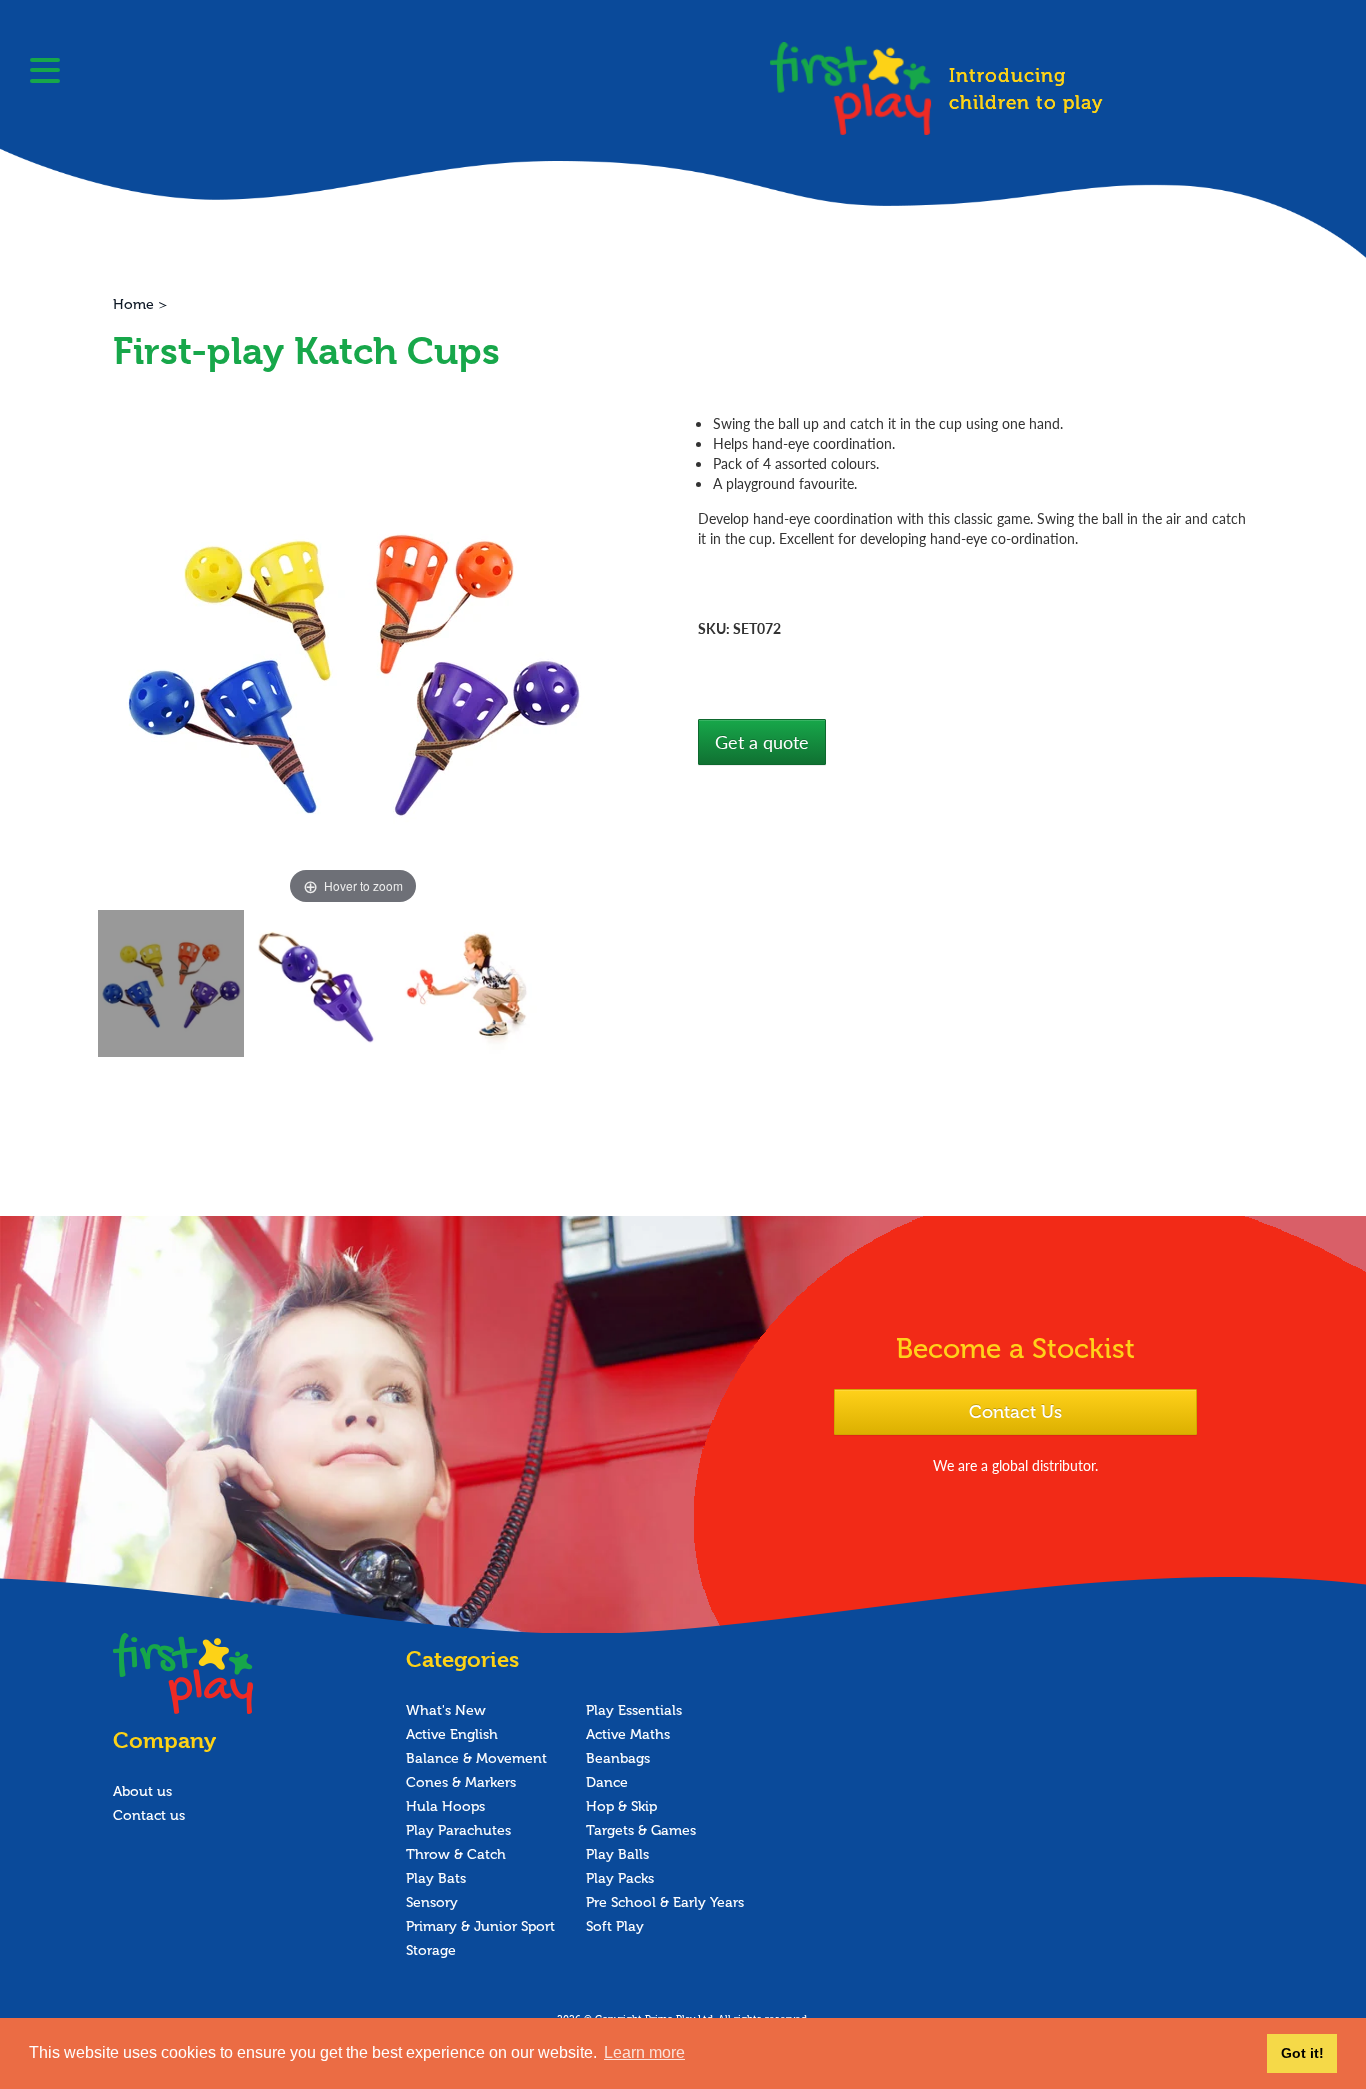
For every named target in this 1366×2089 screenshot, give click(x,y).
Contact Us (1015, 1412)
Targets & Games (641, 1830)
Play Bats (436, 1878)
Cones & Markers (461, 1782)
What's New (446, 1710)
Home (133, 304)
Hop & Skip (621, 1806)
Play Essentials (634, 1710)
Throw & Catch (456, 1854)
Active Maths (628, 1734)
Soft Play (615, 1926)
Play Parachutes (458, 1830)
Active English (452, 1734)
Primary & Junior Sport (480, 1926)
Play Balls (617, 1854)
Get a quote (762, 741)
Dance (607, 1782)
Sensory (432, 1902)
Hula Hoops (445, 1806)
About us (142, 1791)
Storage (431, 1950)
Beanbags (618, 1758)
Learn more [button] (644, 2052)
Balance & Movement (476, 1758)
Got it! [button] (1302, 2053)
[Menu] (45, 73)
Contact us (149, 1815)
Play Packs (620, 1878)
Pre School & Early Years (665, 1902)
